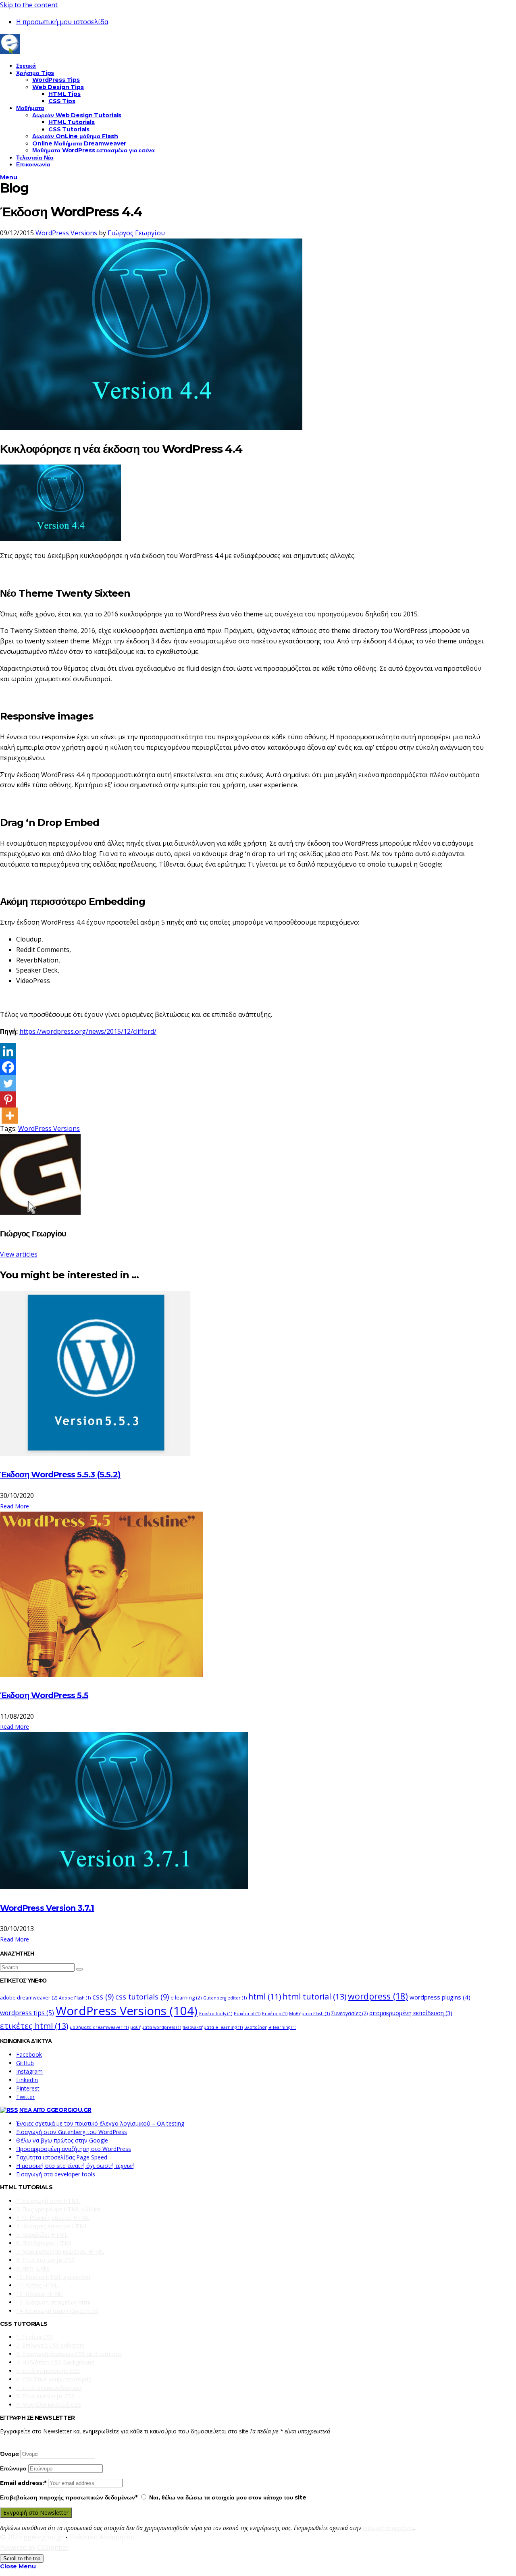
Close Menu (18, 2566)
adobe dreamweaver (29, 1998)
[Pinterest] (8, 1099)
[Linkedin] (8, 1051)
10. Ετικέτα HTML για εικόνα (53, 2277)
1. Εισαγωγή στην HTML (48, 2201)
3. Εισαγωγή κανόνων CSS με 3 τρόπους (69, 2354)
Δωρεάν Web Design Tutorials (77, 115)
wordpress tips (27, 2013)
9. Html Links (33, 2268)
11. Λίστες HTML (38, 2285)
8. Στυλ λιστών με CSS (45, 2260)
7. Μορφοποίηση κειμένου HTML (60, 2251)
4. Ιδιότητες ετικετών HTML (52, 2226)
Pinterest (28, 2088)
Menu (8, 177)
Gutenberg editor (225, 1998)
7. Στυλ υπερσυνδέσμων (49, 2388)
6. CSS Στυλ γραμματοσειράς (53, 2379)
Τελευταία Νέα (35, 158)
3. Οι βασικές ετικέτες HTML (53, 2218)
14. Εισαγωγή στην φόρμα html (57, 2311)
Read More (15, 1506)
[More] (10, 1116)
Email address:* (24, 2483)
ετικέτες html (34, 2026)
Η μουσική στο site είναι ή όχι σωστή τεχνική (75, 2166)
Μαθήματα (30, 108)
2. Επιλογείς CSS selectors (50, 2345)
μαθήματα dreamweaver (99, 2027)
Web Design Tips (58, 87)
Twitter (25, 2097)
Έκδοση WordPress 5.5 (44, 1695)
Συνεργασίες (350, 2013)
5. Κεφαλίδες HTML (42, 2235)
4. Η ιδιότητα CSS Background (55, 2362)
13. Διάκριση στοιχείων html (53, 2302)
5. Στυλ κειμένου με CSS (48, 2371)
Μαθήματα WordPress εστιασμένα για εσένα (94, 150)
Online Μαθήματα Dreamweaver (79, 143)
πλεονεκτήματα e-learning (213, 2027)
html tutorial (314, 1996)
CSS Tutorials (69, 129)
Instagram (29, 2071)
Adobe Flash (75, 1998)
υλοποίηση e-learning (270, 2027)
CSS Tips (62, 101)
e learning (186, 1998)
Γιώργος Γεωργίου (136, 233)
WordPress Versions (66, 233)
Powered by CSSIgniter (34, 2547)
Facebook (29, 2054)
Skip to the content (29, 5)
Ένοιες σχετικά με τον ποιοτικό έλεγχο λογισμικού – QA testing (100, 2123)
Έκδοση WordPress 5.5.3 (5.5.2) (60, 1475)
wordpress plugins (440, 1997)
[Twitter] (8, 1083)
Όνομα (9, 2454)
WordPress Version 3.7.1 (47, 1908)
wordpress (378, 1996)
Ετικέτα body (216, 2014)
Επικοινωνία (33, 164)
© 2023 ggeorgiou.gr (32, 2537)
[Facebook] (8, 1067)
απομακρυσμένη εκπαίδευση (411, 2013)
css (103, 1996)
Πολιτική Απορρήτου (102, 2537)
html (265, 1997)
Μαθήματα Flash (309, 2014)
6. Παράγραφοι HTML (45, 2243)
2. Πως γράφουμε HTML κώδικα (58, 2209)
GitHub (25, 2063)
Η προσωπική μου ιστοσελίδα (62, 22)
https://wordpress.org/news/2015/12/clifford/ (88, 1031)
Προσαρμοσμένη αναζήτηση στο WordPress (74, 2149)
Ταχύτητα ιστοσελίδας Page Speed (62, 2157)
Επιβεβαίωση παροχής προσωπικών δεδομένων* (69, 2497)
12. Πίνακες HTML (40, 2294)
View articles (19, 1254)
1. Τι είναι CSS (35, 2337)
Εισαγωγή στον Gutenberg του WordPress (72, 2132)
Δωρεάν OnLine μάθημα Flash (75, 136)
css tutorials (142, 1996)
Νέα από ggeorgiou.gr (55, 2110)
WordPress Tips (56, 80)
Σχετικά (26, 66)
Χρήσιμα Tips (35, 73)
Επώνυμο (13, 2468)
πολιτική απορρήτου (388, 2528)
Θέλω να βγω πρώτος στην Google (62, 2140)
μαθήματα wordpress (156, 2027)
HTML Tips (64, 94)
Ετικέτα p (275, 2014)
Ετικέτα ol (247, 2014)
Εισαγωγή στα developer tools (56, 2174)
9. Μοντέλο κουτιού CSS (49, 2405)
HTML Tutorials (72, 122)
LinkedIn (27, 2080)
